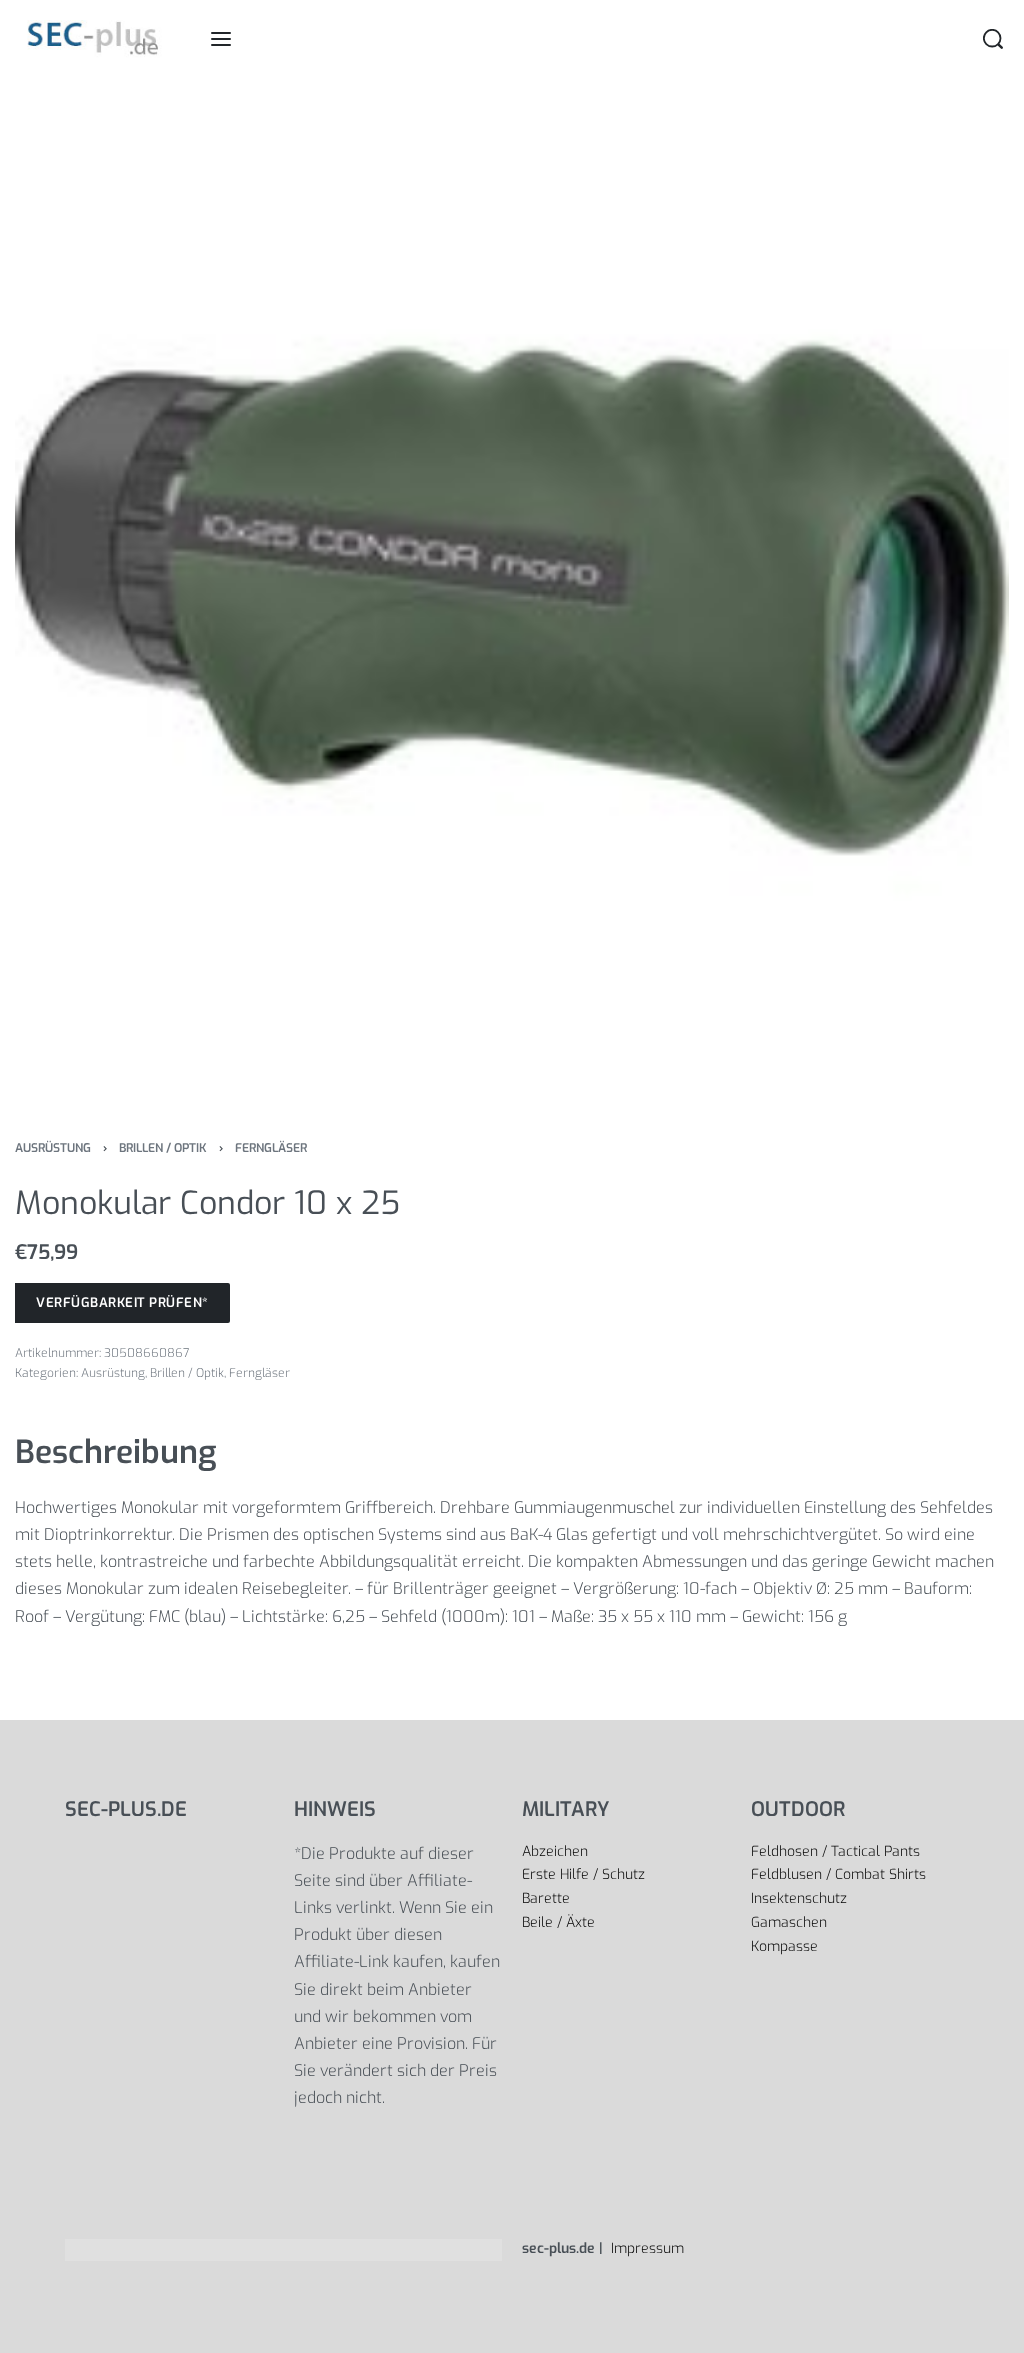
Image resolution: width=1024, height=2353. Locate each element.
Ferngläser (271, 1148)
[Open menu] (221, 39)
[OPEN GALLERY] (512, 595)
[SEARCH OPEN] (993, 39)
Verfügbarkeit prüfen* (122, 1302)
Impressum (645, 2248)
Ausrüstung (53, 1148)
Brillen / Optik (163, 1148)
